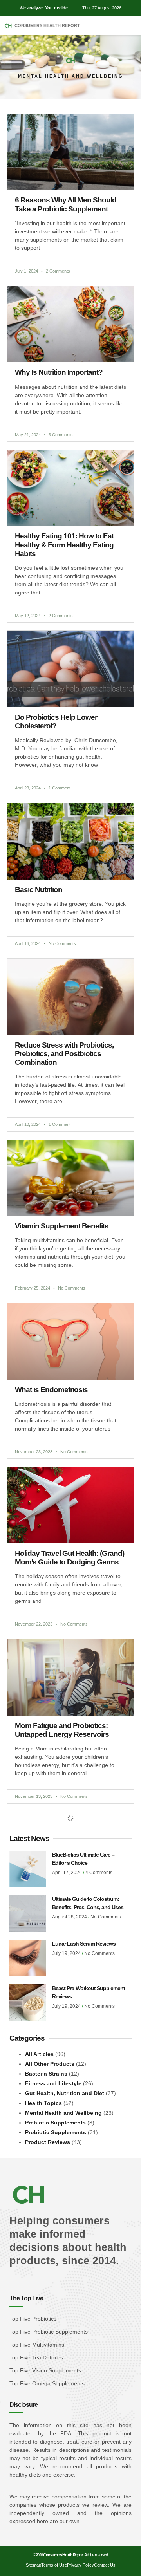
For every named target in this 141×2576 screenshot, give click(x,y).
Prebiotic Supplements (55, 2123)
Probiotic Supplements (56, 2132)
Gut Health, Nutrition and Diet (65, 2093)
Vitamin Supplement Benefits (62, 1226)
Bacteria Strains (46, 2074)
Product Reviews (48, 2142)
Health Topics (43, 2103)
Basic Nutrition (39, 890)
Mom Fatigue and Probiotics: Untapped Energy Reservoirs (62, 1730)
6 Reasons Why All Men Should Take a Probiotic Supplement (66, 204)
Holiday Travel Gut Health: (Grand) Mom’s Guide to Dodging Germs (70, 1558)
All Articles (39, 2054)
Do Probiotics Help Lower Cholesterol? (56, 722)
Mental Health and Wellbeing (63, 2113)
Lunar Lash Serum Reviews (84, 1944)
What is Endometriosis (51, 1390)
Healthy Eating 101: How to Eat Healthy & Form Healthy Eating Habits (64, 545)
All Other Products (50, 2064)
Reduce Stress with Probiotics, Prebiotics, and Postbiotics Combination (64, 1054)
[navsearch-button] (128, 22)
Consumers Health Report (47, 25)
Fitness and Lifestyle (53, 2083)
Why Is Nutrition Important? (59, 372)
